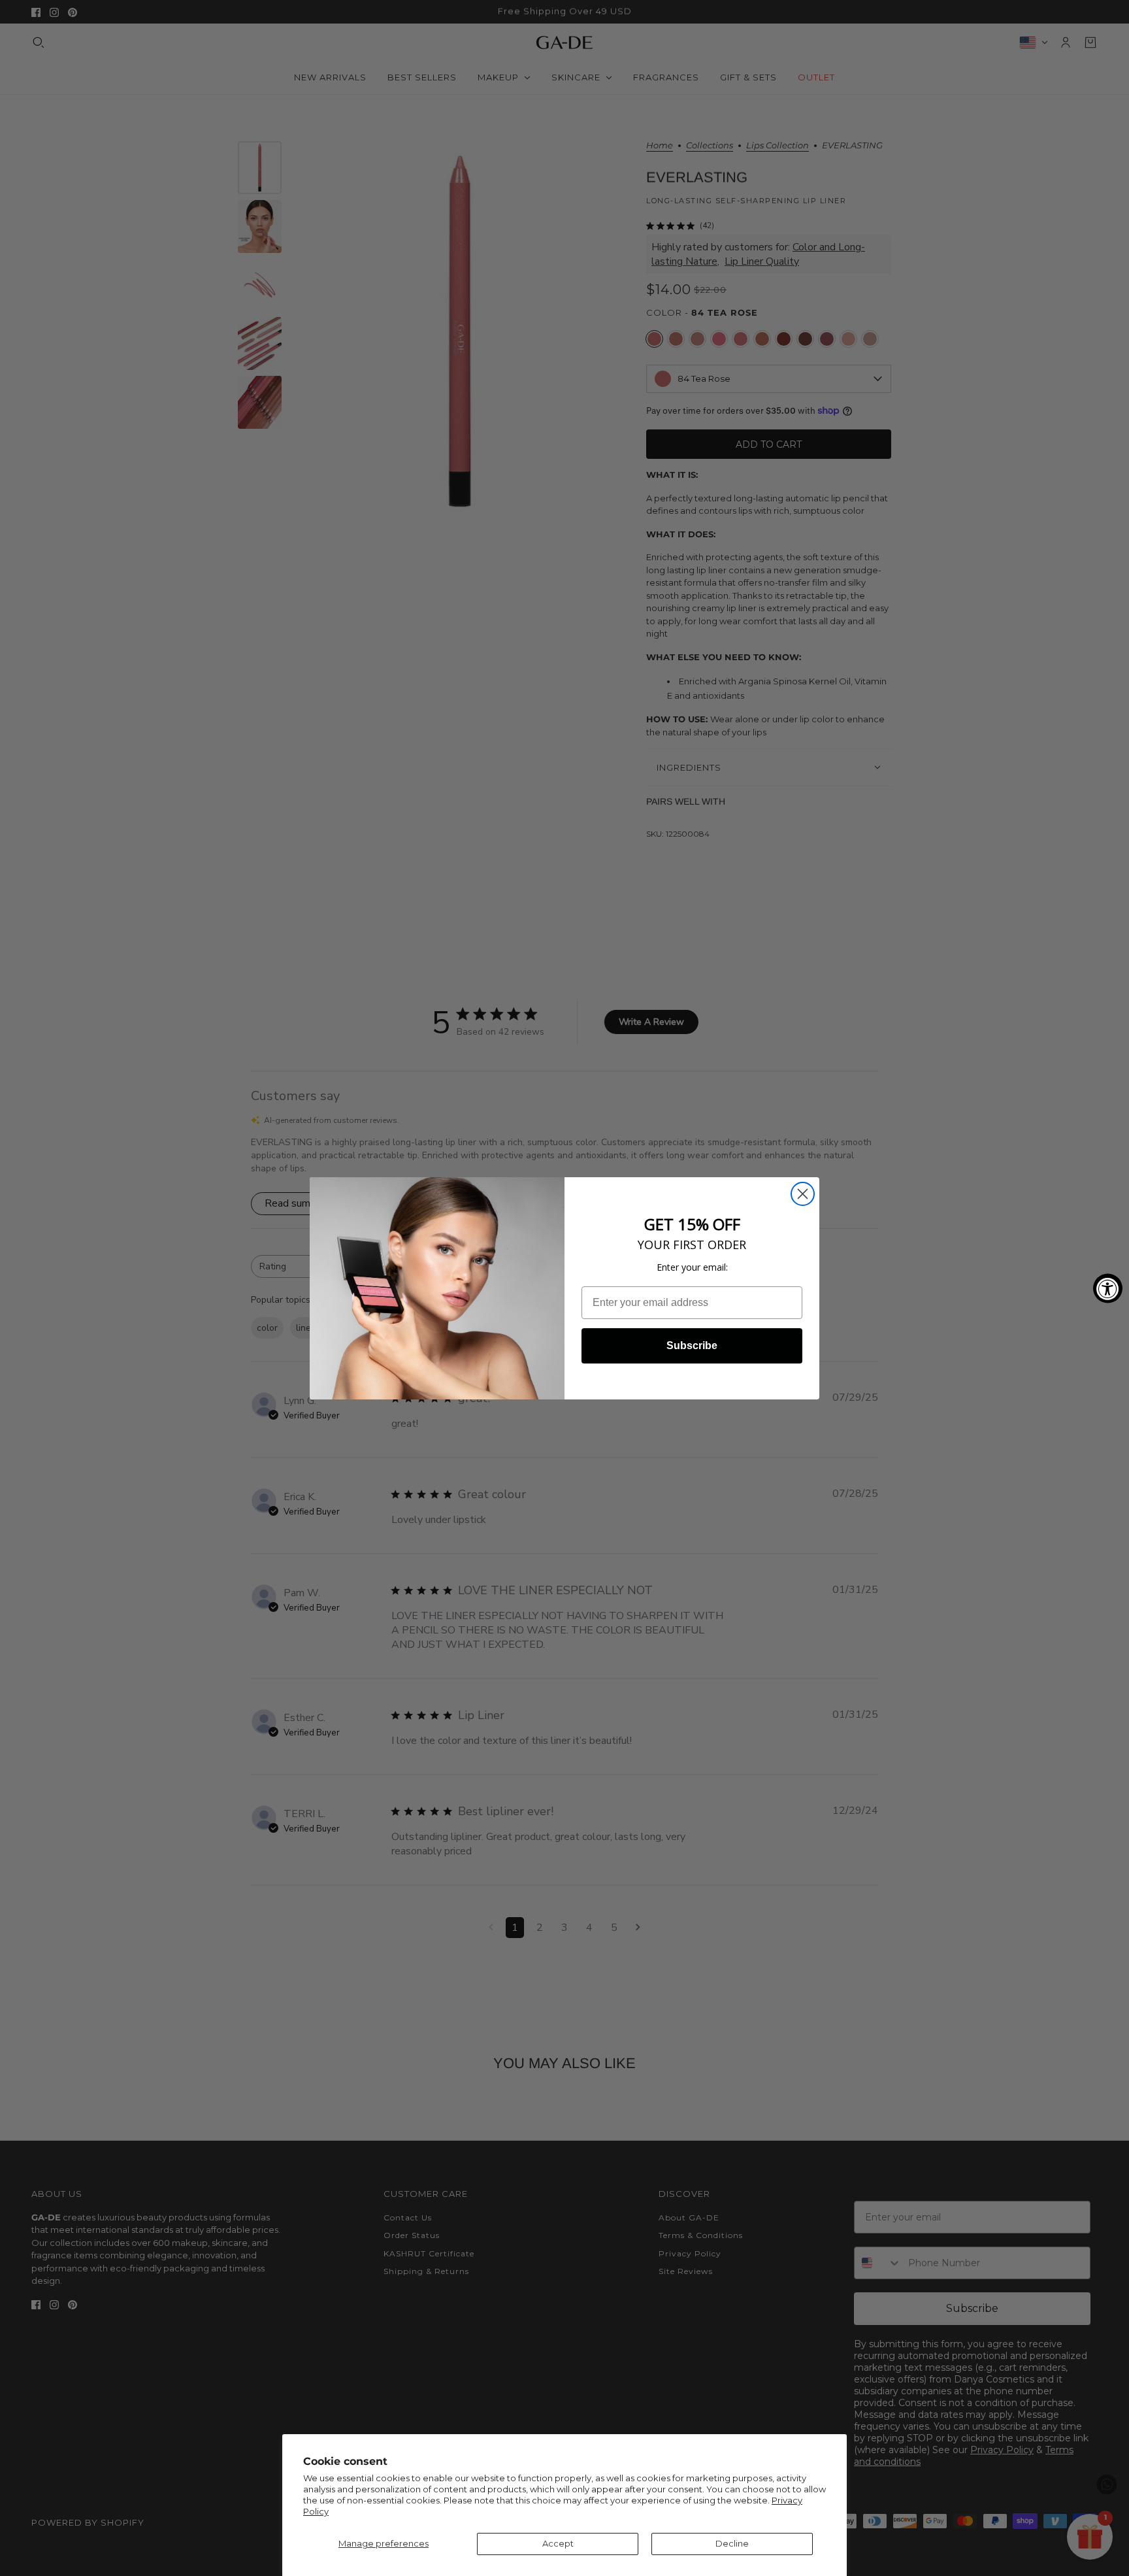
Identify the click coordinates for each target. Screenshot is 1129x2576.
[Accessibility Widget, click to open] (1108, 1288)
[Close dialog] (803, 1194)
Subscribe (692, 1346)
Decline (732, 2543)
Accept (558, 2543)
